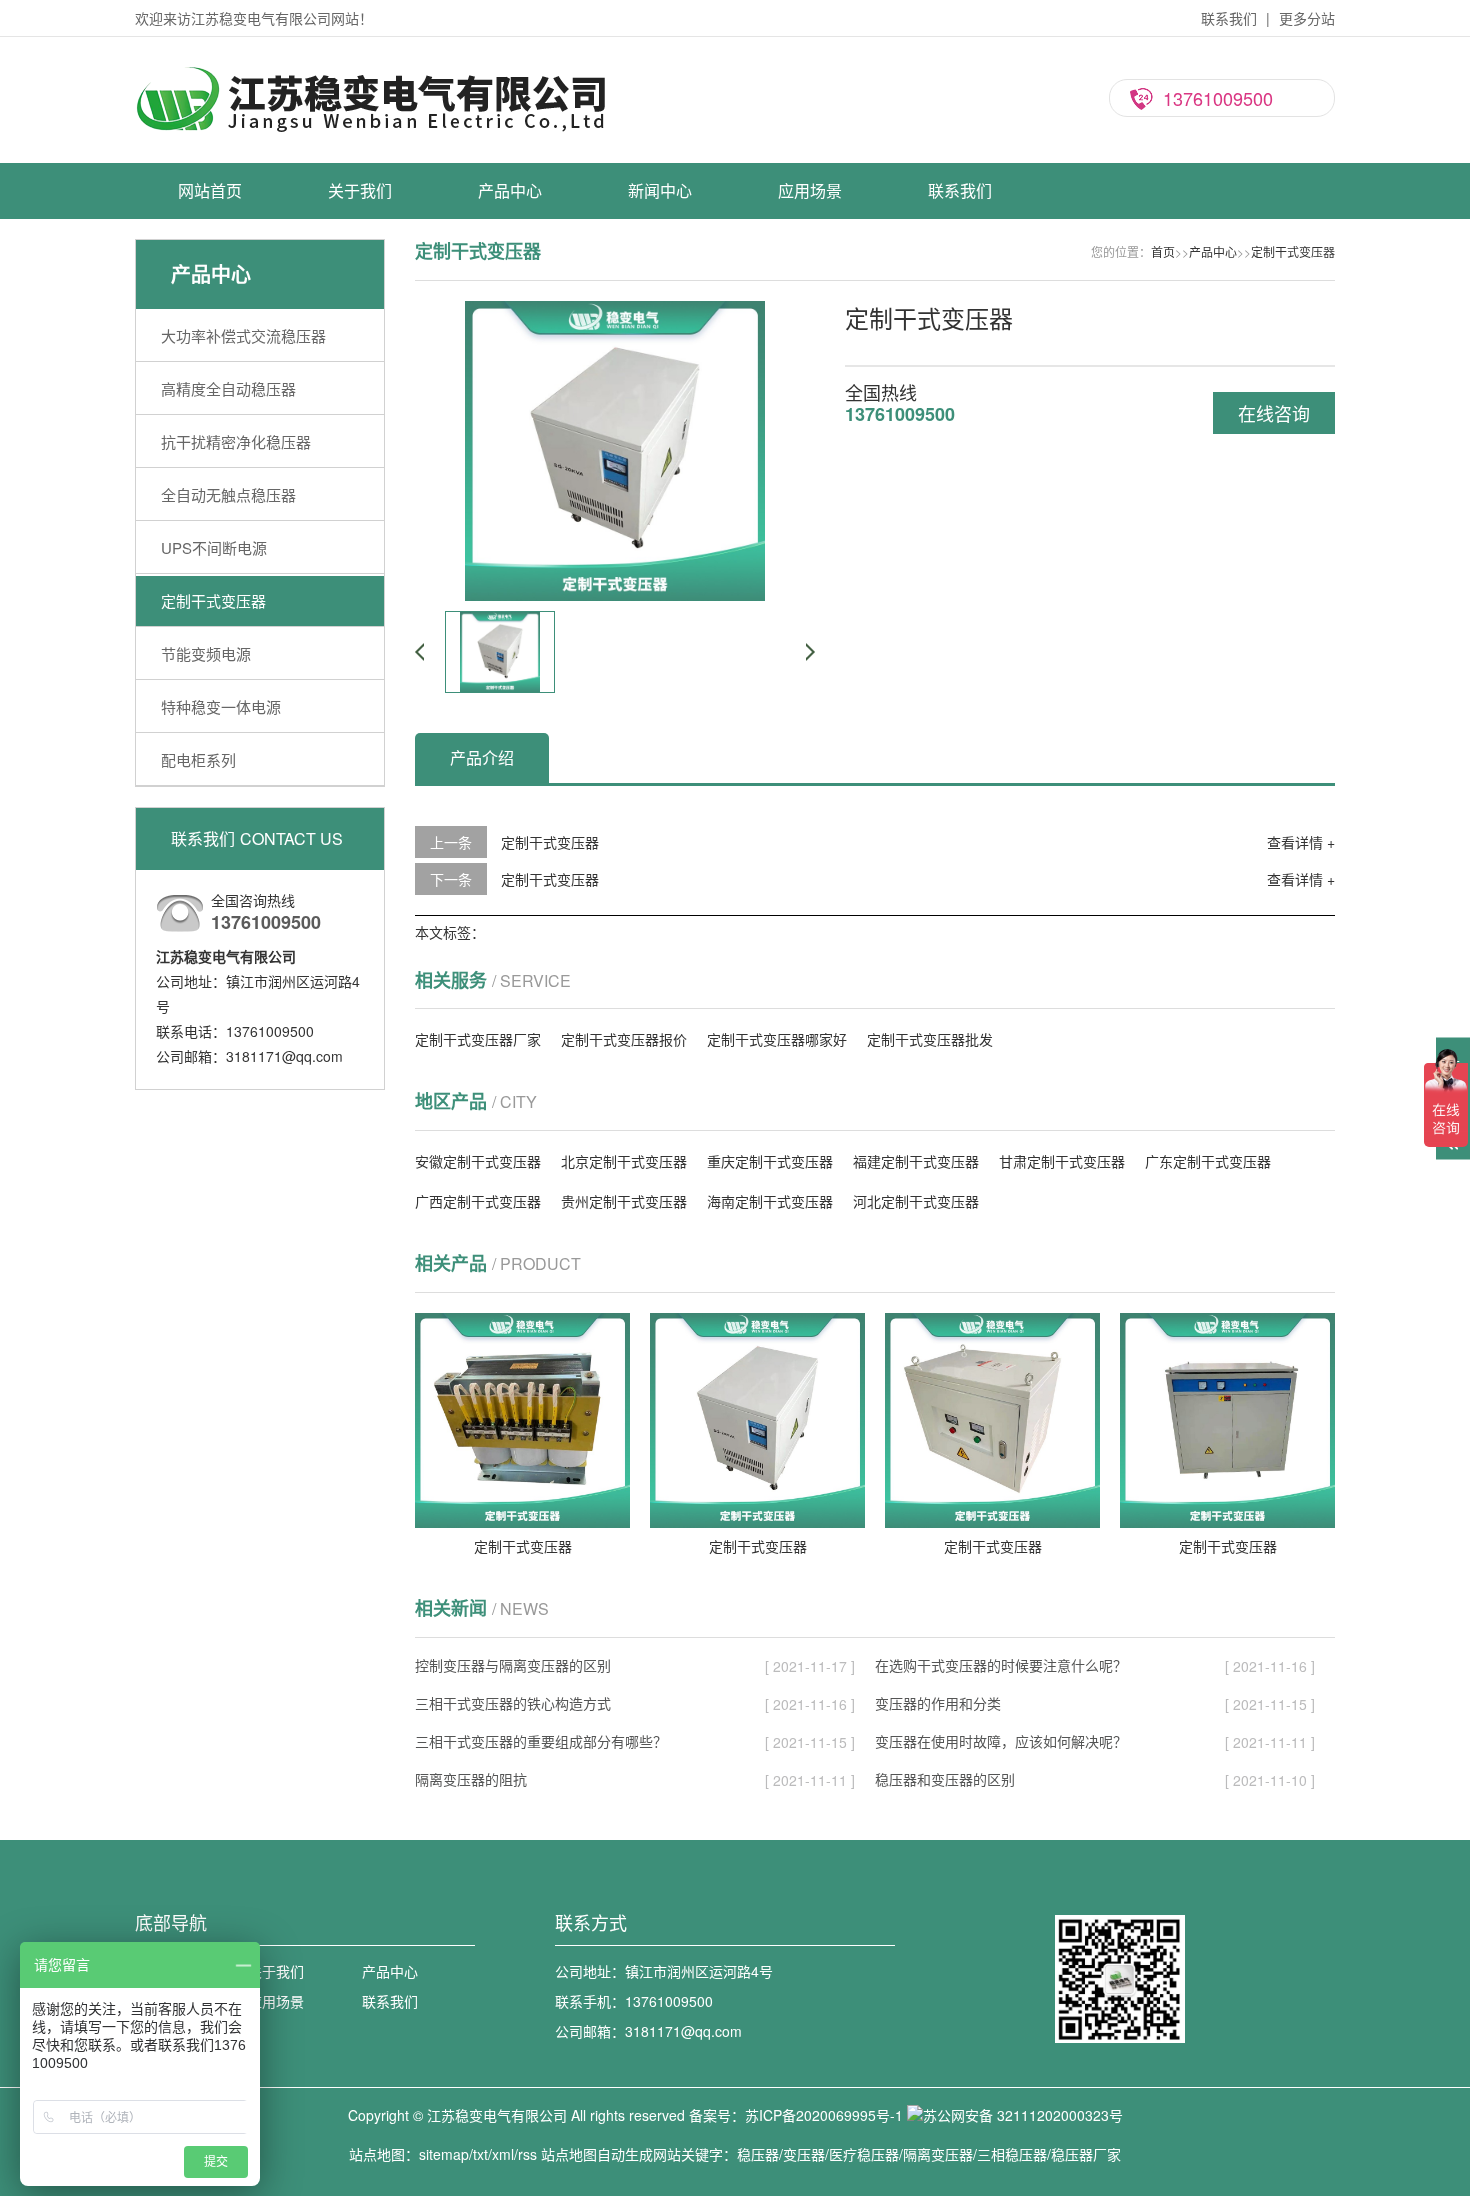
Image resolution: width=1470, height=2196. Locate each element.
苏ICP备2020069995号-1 (824, 2115)
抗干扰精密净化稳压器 (510, 336)
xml (503, 2154)
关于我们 (360, 190)
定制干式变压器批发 (930, 1039)
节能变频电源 (510, 476)
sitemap (444, 2154)
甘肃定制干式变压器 (1062, 1161)
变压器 (804, 2154)
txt (480, 2154)
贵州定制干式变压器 (624, 1201)
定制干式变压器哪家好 (777, 1039)
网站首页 (210, 190)
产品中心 (510, 190)
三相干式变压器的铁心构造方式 (513, 1703)
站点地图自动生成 (597, 2154)
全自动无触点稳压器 (510, 371)
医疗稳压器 (864, 2154)
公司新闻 (660, 266)
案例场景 (810, 266)
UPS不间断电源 (510, 406)
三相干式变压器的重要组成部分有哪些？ (541, 1741)
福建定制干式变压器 (916, 1161)
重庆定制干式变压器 (770, 1161)
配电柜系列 (510, 546)
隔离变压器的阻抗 (471, 1779)
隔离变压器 (938, 2154)
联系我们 (1229, 18)
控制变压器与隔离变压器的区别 (513, 1665)
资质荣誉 (360, 301)
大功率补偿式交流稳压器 (510, 266)
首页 (1163, 251)
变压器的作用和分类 (938, 1703)
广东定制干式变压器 (1208, 1161)
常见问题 (660, 336)
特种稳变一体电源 (510, 511)
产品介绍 (482, 757)
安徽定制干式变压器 (478, 1161)
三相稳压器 (1012, 2154)
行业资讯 (660, 301)
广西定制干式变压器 (478, 1201)
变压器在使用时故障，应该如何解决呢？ (1001, 1741)
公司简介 (360, 266)
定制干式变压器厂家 (478, 1039)
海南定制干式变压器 (770, 1201)
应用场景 (810, 190)
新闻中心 (660, 190)
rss (527, 2154)
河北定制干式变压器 (916, 1201)
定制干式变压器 (510, 441)
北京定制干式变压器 (624, 1161)
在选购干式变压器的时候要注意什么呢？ (1001, 1665)
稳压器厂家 (1086, 2154)
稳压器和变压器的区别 (945, 1779)
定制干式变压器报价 (624, 1039)
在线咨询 (1274, 413)
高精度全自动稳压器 (510, 301)
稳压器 (758, 2154)
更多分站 (1307, 18)
